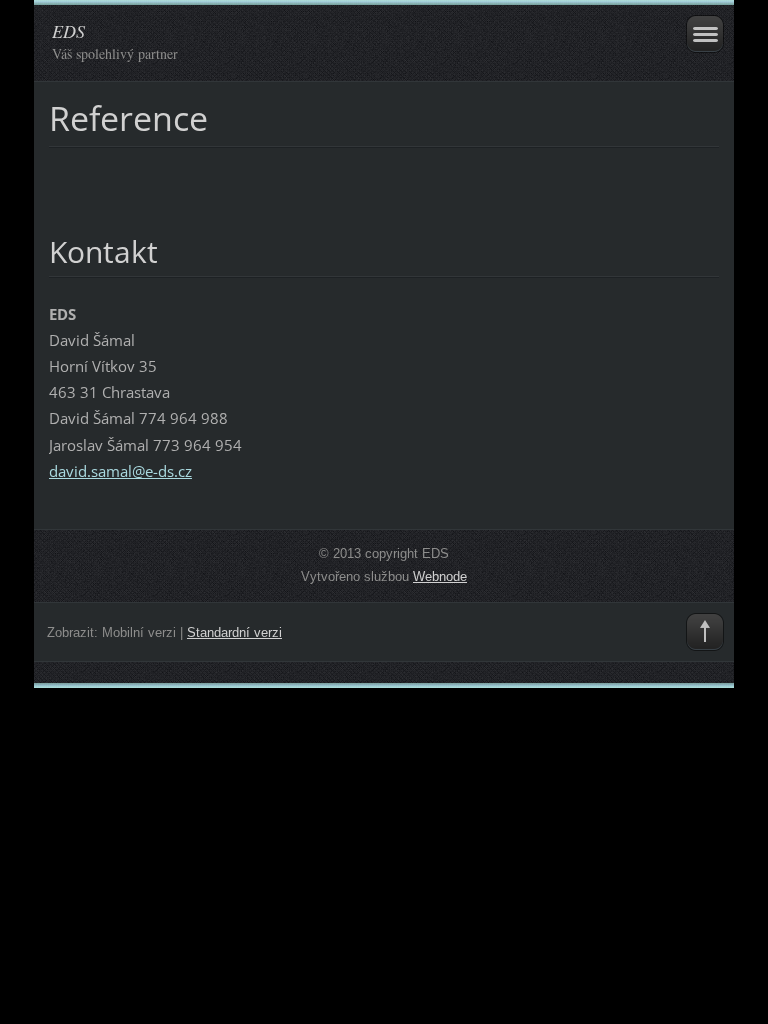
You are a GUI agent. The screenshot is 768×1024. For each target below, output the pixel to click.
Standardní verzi (234, 632)
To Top (705, 632)
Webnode (440, 576)
